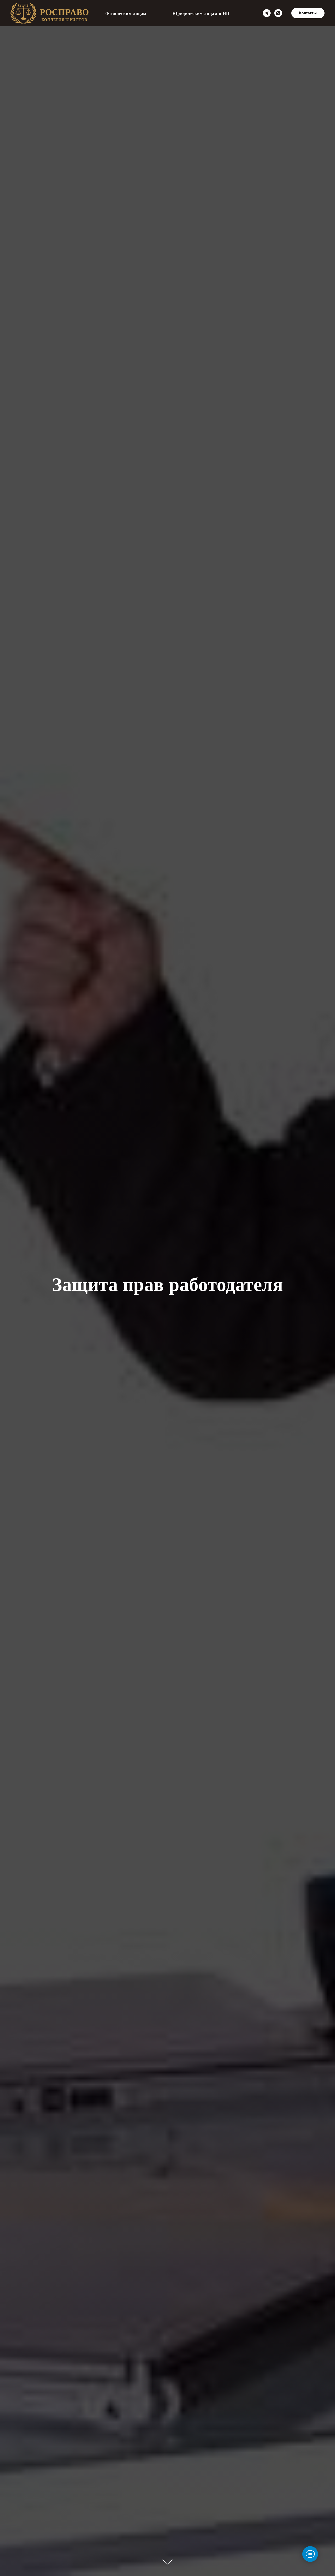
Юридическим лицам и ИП (201, 13)
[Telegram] (267, 13)
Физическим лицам (126, 13)
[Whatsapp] (278, 13)
